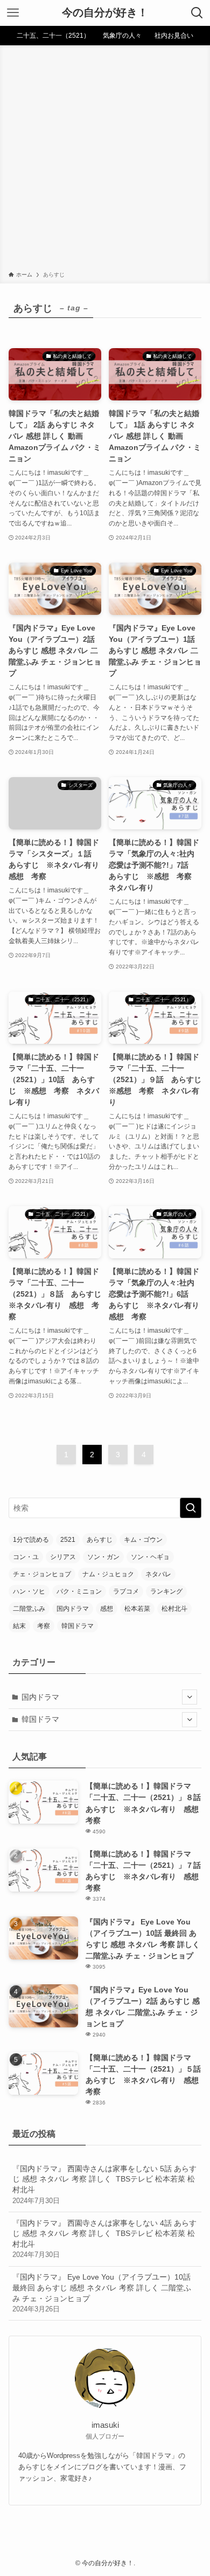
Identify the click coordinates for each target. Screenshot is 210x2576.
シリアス (63, 1557)
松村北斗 (174, 1609)
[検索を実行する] (191, 1508)
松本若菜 (137, 1609)
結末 (19, 1626)
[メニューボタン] (13, 13)
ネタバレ (158, 1574)
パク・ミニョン (79, 1591)
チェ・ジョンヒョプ (42, 1574)
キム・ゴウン (143, 1540)
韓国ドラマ (78, 1626)
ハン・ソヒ (29, 1591)
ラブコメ (126, 1591)
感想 (107, 1609)
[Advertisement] (105, 160)
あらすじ (100, 1540)
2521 (68, 1540)
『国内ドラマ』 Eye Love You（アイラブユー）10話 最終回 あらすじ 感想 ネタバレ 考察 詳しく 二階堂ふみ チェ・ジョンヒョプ (102, 2293)
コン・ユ (26, 1557)
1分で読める (31, 1540)
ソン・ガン (103, 1557)
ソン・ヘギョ (150, 1557)
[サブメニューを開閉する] (190, 1697)
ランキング (166, 1591)
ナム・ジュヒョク (108, 1574)
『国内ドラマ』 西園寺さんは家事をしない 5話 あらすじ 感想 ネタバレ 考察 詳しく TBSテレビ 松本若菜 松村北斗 (104, 2184)
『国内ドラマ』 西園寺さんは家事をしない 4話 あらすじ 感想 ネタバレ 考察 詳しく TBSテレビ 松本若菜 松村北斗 (104, 2239)
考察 (44, 1626)
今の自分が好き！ (105, 13)
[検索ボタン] (197, 13)
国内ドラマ (73, 1609)
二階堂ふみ (29, 1609)
